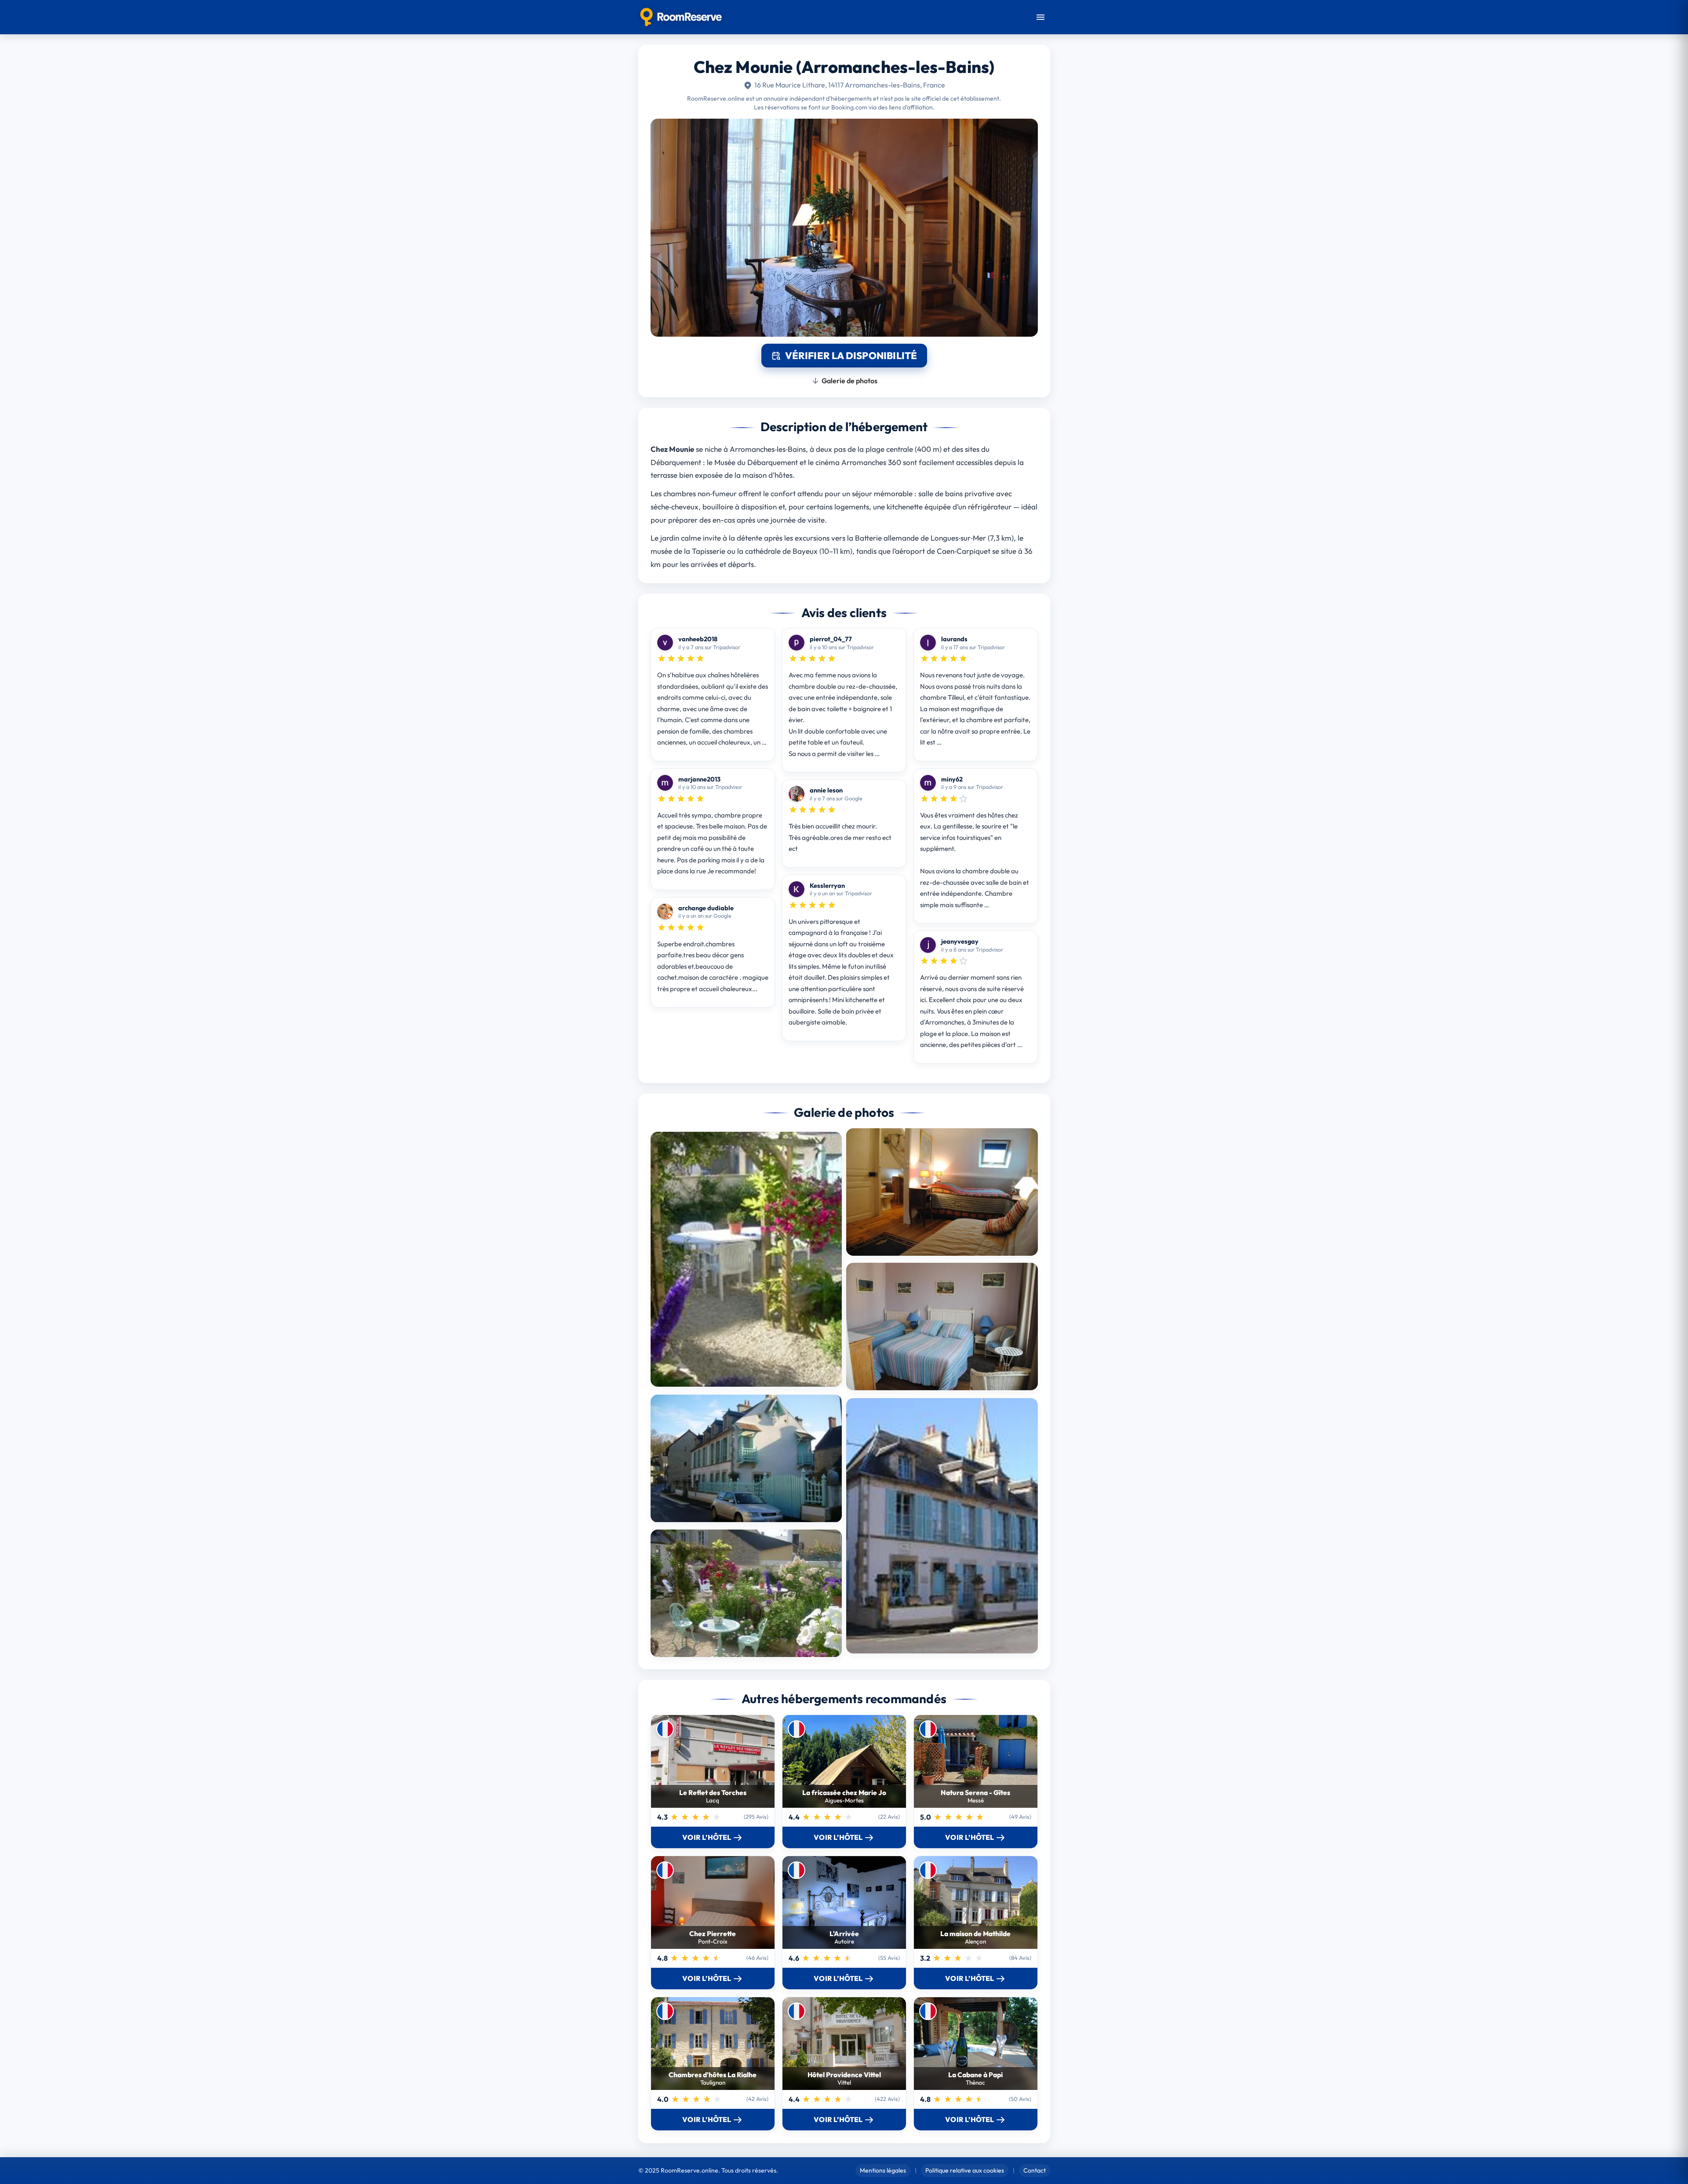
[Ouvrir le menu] (1040, 17)
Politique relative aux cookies (965, 2170)
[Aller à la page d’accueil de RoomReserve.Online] (681, 17)
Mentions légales (883, 2170)
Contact (1035, 2170)
